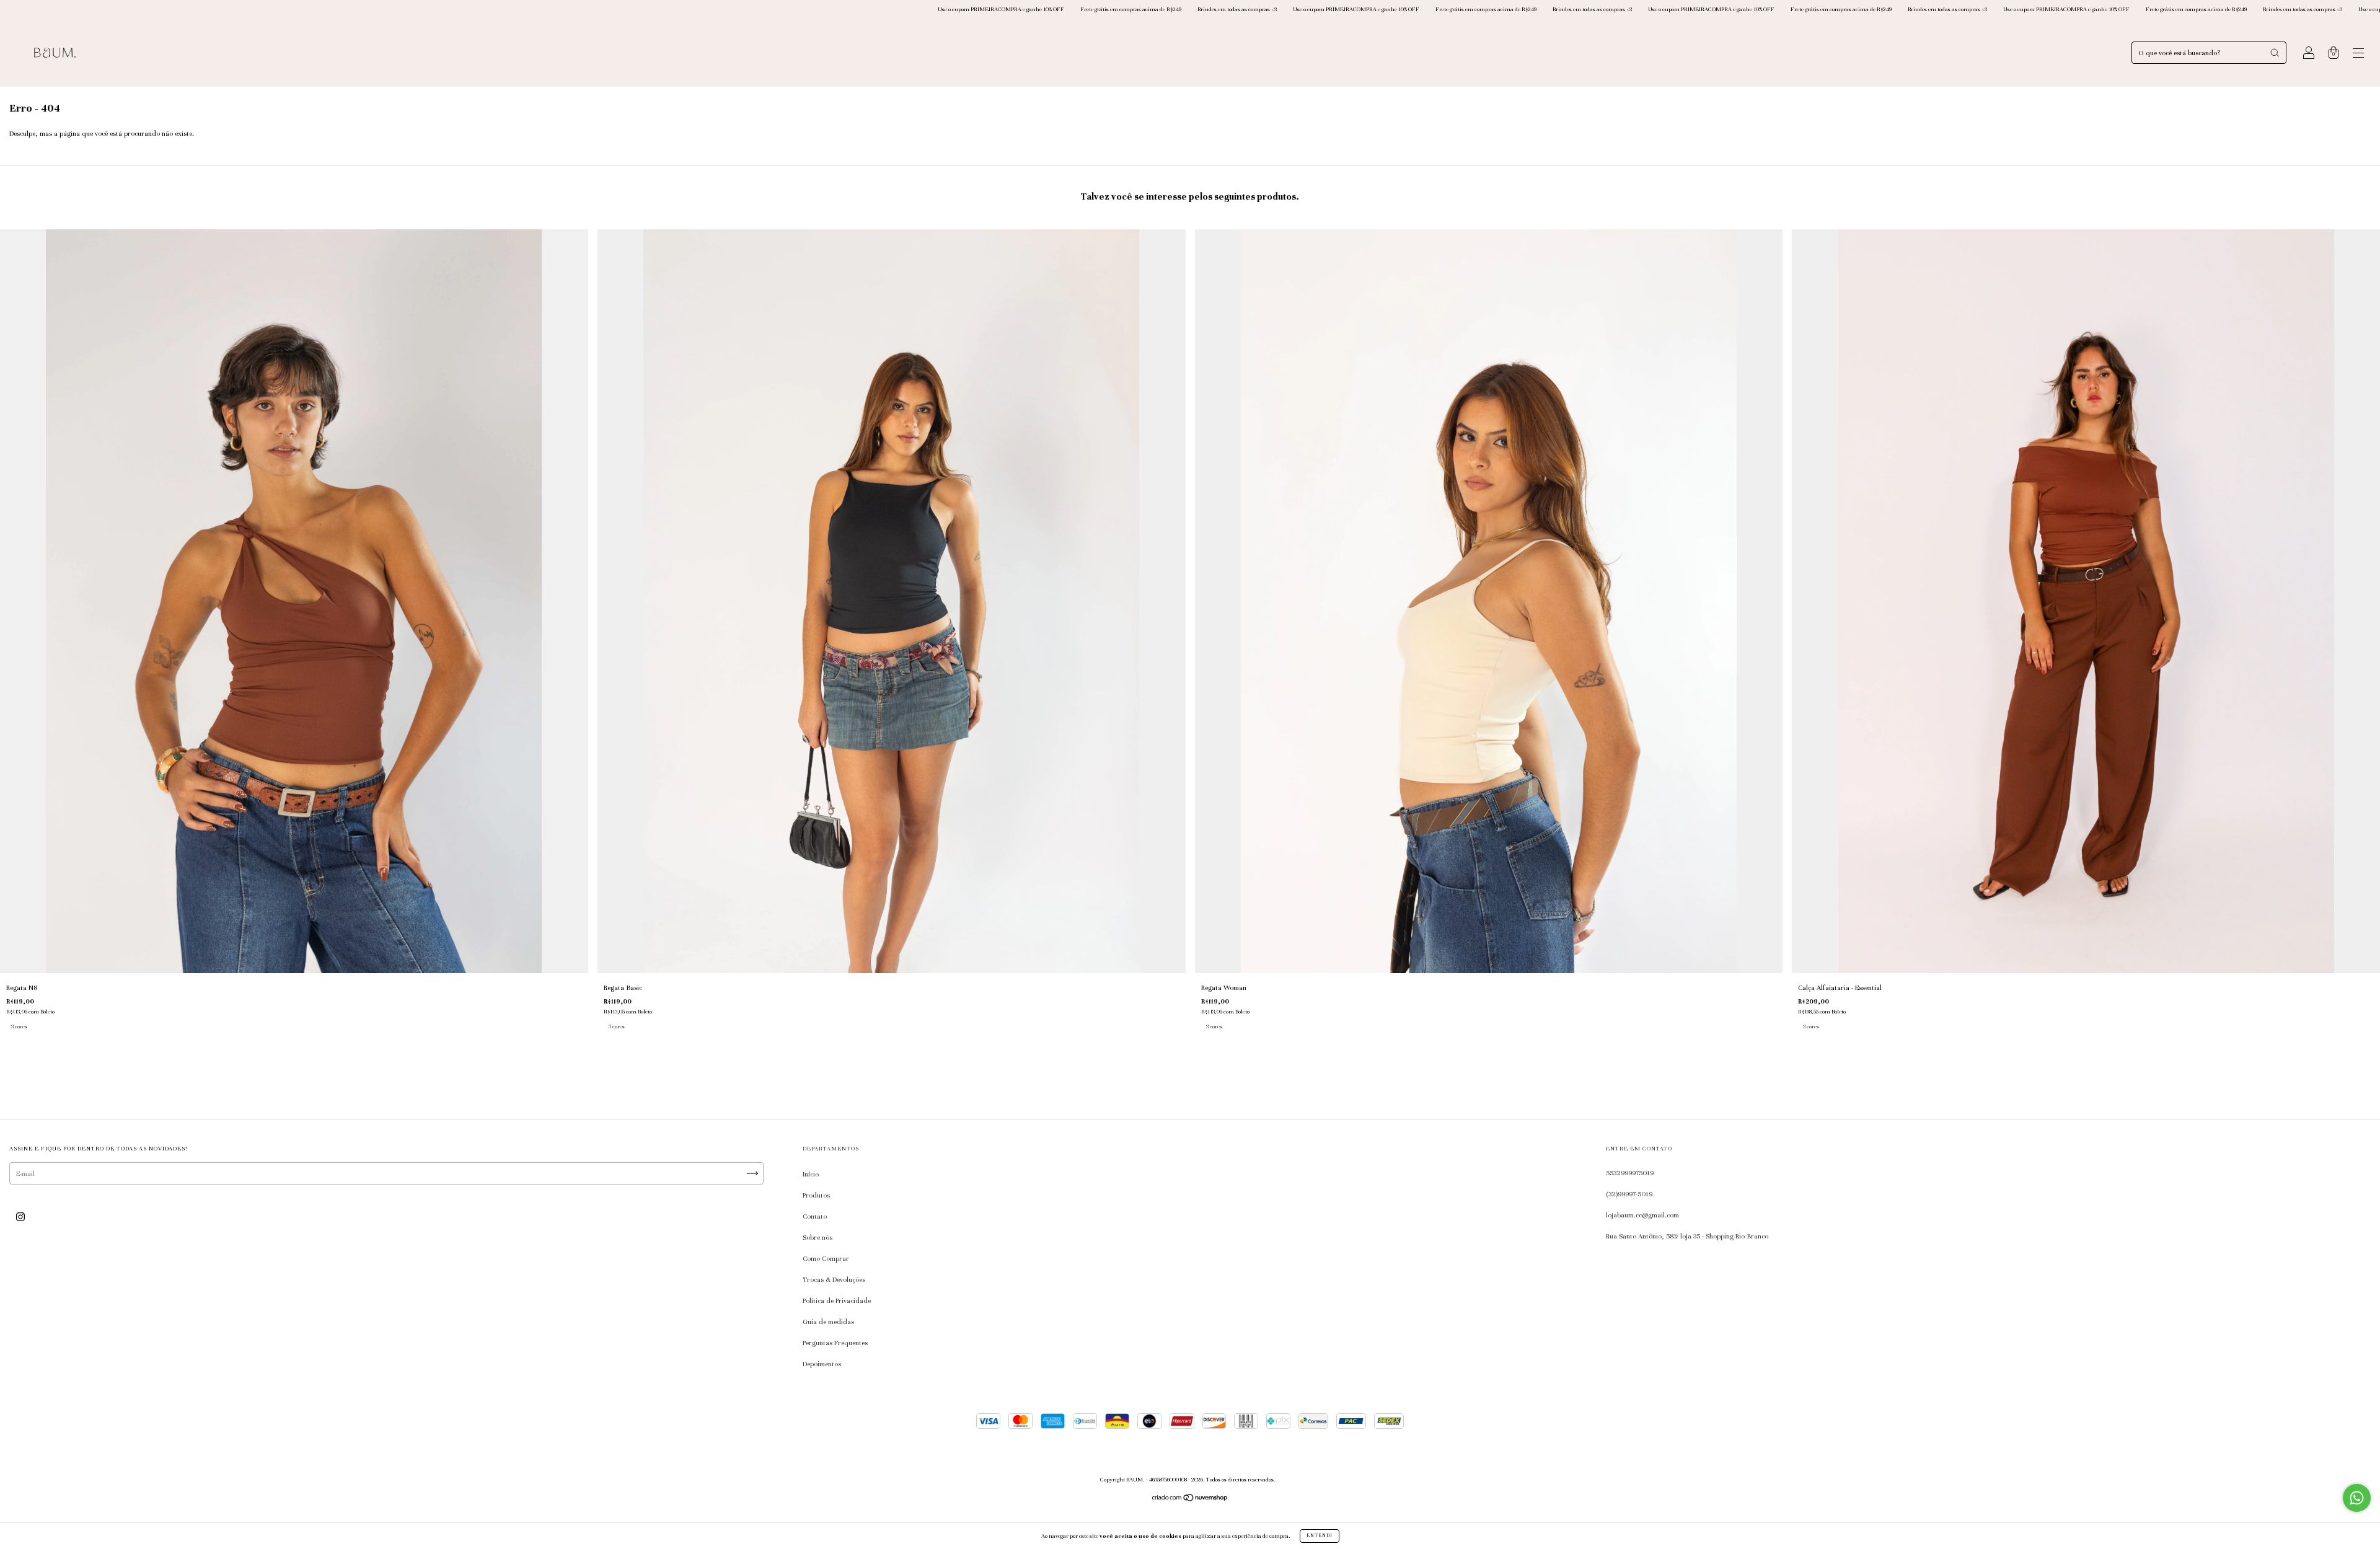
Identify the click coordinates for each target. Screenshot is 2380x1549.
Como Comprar (826, 1258)
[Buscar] (2275, 53)
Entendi (1320, 1536)
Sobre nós (818, 1237)
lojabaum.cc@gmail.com (1642, 1215)
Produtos (816, 1195)
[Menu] (2358, 55)
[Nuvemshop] (1190, 1499)
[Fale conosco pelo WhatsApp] (2357, 1498)
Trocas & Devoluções (834, 1279)
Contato (815, 1216)
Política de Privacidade (837, 1300)
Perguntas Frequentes (835, 1343)
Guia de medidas (828, 1322)
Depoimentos (822, 1364)
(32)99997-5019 (1629, 1194)
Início (811, 1174)
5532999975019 (1630, 1173)
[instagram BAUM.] (20, 1217)
